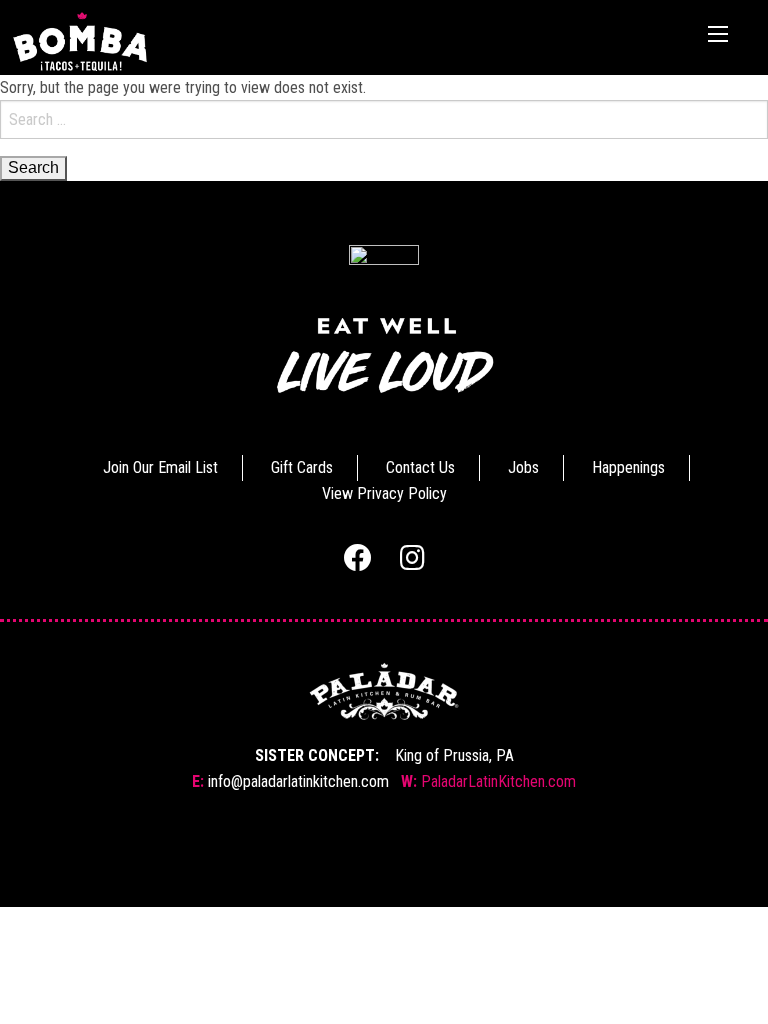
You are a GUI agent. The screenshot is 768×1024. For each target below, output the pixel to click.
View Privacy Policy (384, 493)
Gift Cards (302, 467)
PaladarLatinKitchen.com (498, 781)
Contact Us (420, 467)
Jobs (523, 467)
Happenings (628, 467)
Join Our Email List (160, 467)
